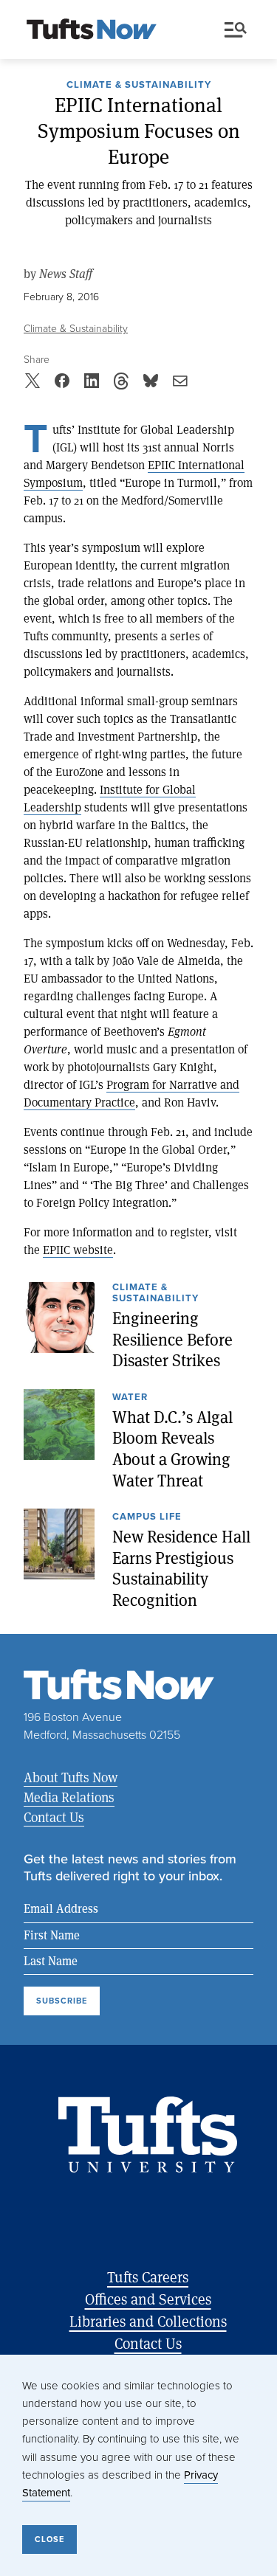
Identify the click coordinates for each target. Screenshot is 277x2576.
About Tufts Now (71, 1777)
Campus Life (147, 1517)
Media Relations (69, 1797)
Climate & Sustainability (139, 86)
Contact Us (54, 1817)
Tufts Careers (148, 2277)
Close (49, 2539)
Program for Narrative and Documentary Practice (131, 1093)
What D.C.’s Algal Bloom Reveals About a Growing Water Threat (172, 1449)
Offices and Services (148, 2299)
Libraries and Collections (148, 2321)
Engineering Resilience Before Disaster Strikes (172, 1339)
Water (130, 1398)
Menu (239, 30)
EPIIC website (78, 1249)
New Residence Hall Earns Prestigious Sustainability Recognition (181, 1568)
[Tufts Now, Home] (92, 30)
